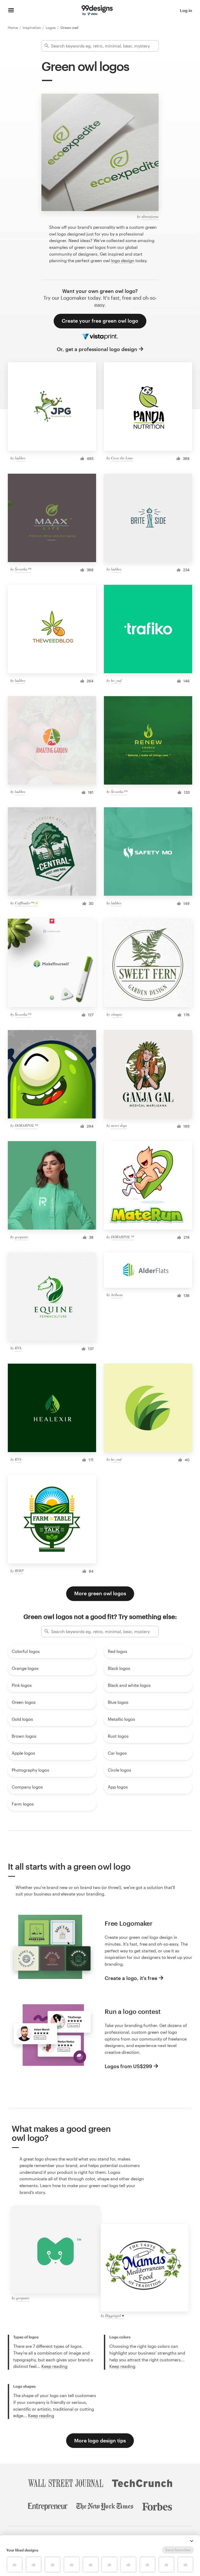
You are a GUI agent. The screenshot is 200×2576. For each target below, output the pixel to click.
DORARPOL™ (26, 1125)
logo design (123, 260)
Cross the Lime (122, 458)
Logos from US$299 (128, 2066)
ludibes (20, 458)
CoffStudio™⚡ (27, 903)
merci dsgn (119, 1125)
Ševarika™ (23, 569)
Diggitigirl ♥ (115, 2316)
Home (13, 28)
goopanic (22, 1237)
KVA (18, 1348)
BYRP (19, 1571)
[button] (192, 2541)
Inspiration (32, 28)
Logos (51, 28)
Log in (186, 10)
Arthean (117, 1295)
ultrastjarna (150, 216)
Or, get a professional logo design (97, 349)
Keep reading (54, 2366)
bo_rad (116, 680)
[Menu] (11, 10)
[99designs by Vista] (97, 10)
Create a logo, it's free (131, 1978)
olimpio (117, 1014)
